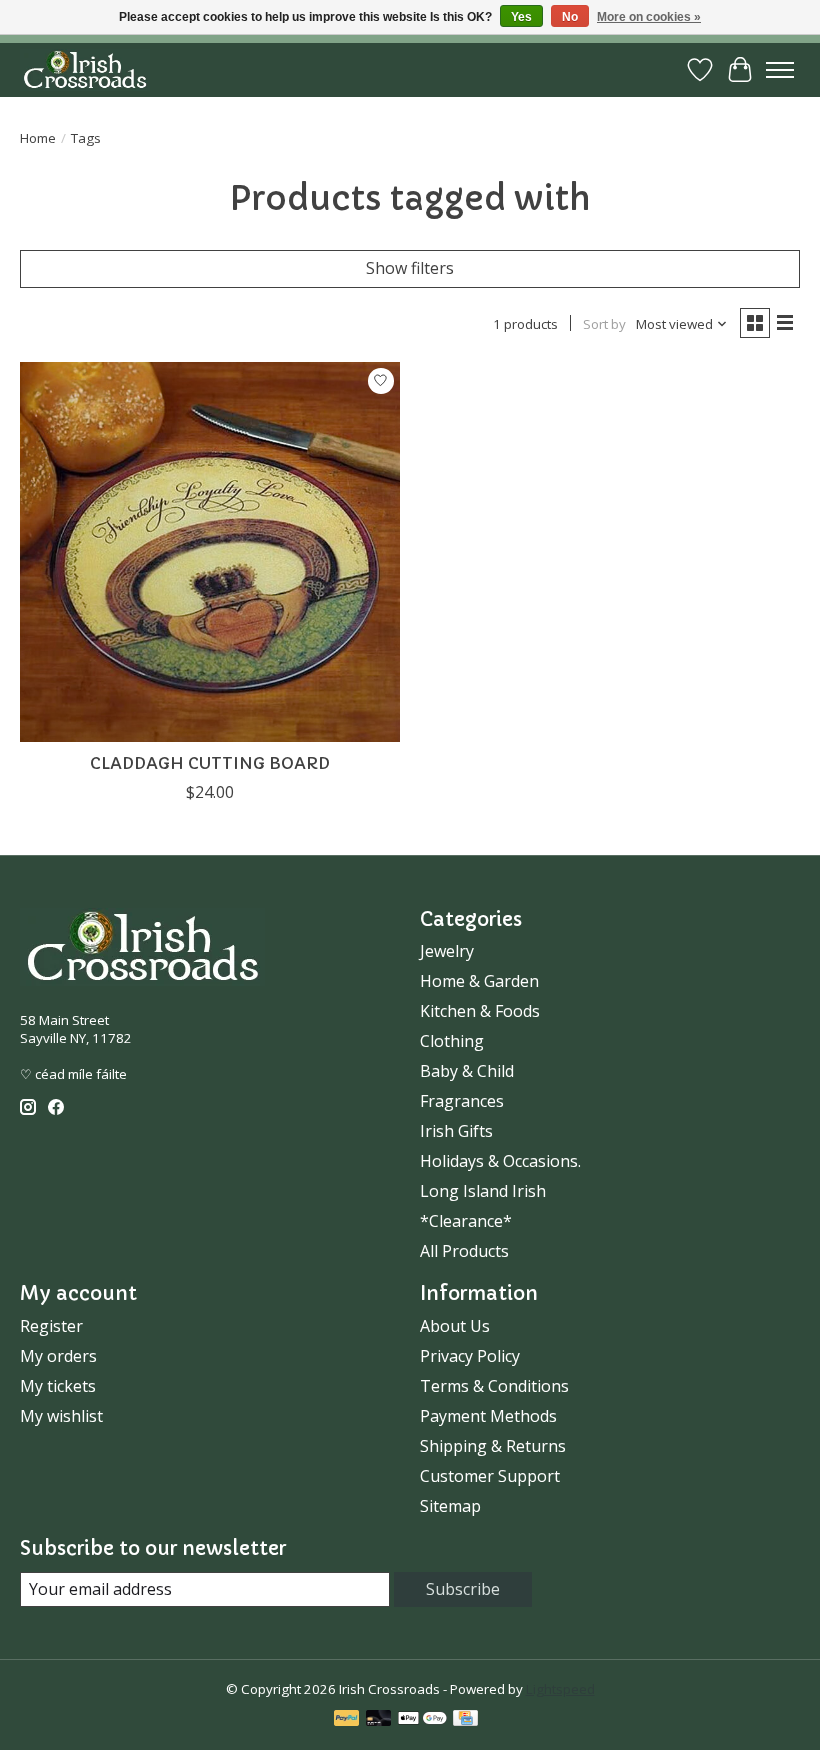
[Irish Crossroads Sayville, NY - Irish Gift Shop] (85, 69)
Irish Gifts (456, 1131)
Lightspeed (560, 1689)
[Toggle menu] (780, 70)
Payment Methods (488, 1416)
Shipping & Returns (493, 1446)
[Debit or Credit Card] (379, 1720)
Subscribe (463, 1589)
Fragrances (462, 1101)
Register (51, 1326)
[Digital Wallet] (422, 1720)
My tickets (58, 1386)
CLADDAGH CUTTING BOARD (210, 763)
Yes (521, 17)
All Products (464, 1251)
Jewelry (447, 951)
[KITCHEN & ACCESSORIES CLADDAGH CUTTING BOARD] (210, 552)
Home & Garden (479, 981)
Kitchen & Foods (480, 1011)
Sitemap (450, 1506)
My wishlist (61, 1416)
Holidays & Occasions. (500, 1161)
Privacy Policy (470, 1356)
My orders (58, 1356)
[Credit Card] (465, 1720)
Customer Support (490, 1476)
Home (38, 138)
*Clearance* (466, 1221)
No (570, 17)
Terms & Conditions (494, 1386)
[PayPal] (347, 1720)
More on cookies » (649, 17)
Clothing (452, 1041)
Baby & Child (467, 1071)
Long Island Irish (483, 1191)
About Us (455, 1326)
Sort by (604, 324)
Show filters (410, 268)
